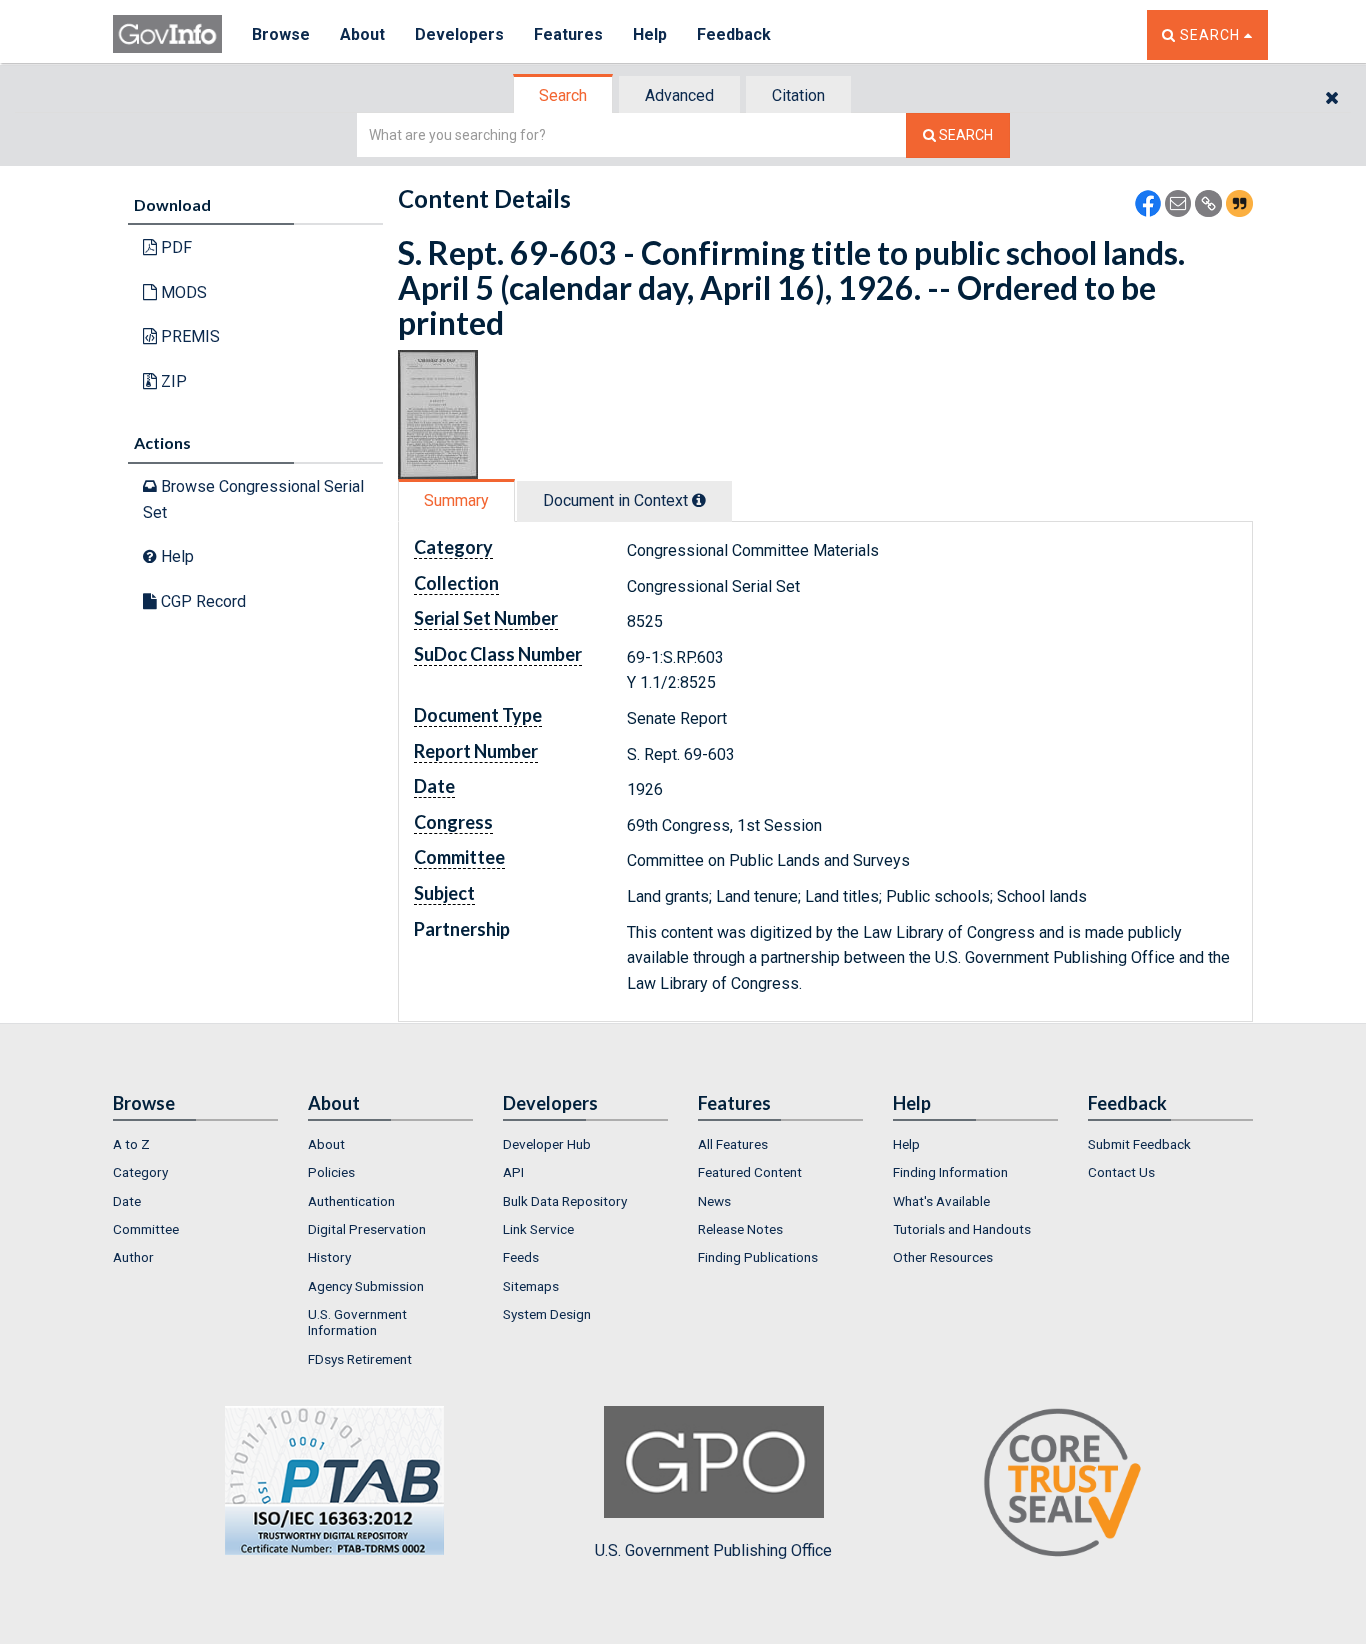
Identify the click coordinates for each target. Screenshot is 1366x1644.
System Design (547, 1314)
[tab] (564, 95)
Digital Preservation (367, 1229)
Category (140, 1172)
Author (133, 1257)
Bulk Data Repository (565, 1201)
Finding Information (950, 1172)
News (714, 1201)
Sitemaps (531, 1286)
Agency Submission (366, 1286)
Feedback (734, 34)
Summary (456, 500)
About (362, 34)
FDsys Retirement (360, 1359)
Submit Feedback (1139, 1144)
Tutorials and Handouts (962, 1229)
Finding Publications (758, 1257)
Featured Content (750, 1172)
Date (127, 1201)
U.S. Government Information (357, 1322)
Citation (798, 95)
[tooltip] (699, 500)
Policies (331, 1172)
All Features (733, 1144)
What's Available (941, 1201)
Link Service (538, 1229)
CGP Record (201, 601)
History (329, 1257)
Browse (281, 34)
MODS (182, 292)
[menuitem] (195, 1144)
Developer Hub (547, 1144)
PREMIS (188, 336)
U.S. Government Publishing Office (713, 1550)
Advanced (679, 95)
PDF (174, 247)
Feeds (521, 1257)
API (513, 1172)
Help (650, 34)
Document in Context (617, 500)
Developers (459, 34)
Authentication (351, 1201)
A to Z (131, 1144)
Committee (146, 1229)
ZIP (172, 381)
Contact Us (1121, 1172)
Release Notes (740, 1229)
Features (568, 34)
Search (563, 95)
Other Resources (943, 1257)
